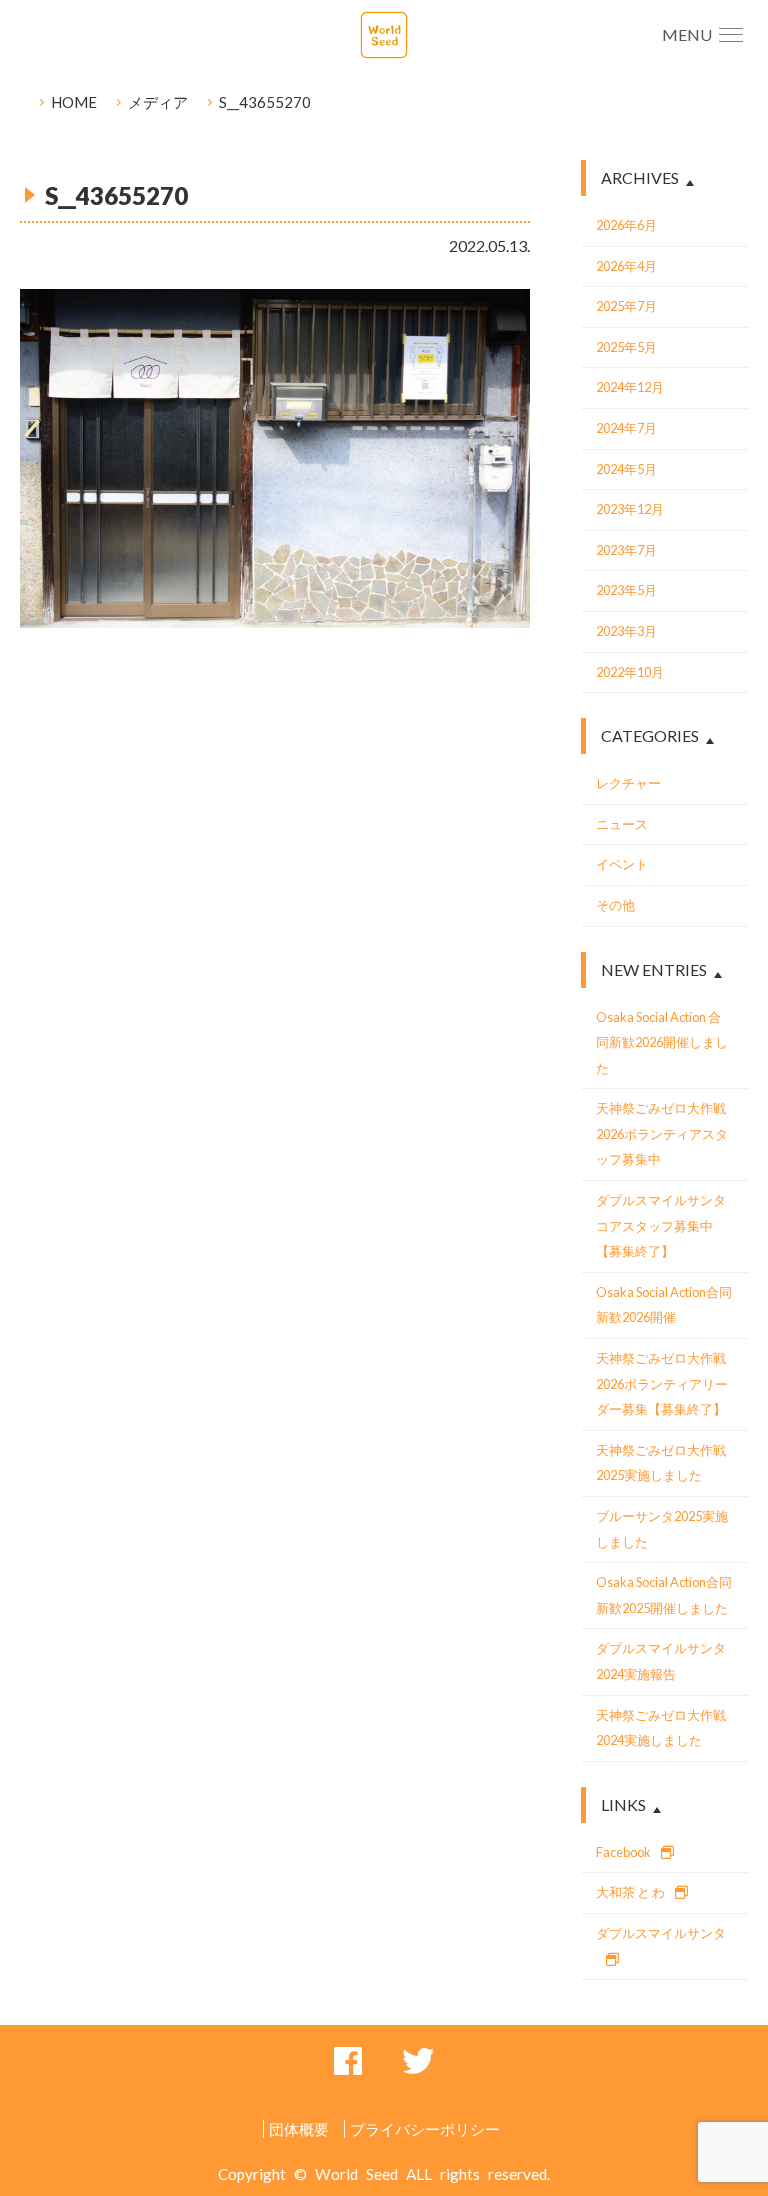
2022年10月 (630, 672)
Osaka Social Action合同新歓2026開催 (664, 1305)
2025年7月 (626, 306)
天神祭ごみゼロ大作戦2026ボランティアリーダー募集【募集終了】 (662, 1383)
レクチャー (628, 783)
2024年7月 (626, 428)
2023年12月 (630, 509)
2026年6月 (626, 225)
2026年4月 (626, 266)
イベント (622, 864)
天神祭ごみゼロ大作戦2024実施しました (661, 1728)
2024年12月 (630, 387)
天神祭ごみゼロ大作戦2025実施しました (661, 1463)
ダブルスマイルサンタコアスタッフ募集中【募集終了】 (661, 1225)
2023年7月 (626, 550)
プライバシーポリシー (425, 2129)
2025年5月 (626, 347)
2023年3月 (626, 631)
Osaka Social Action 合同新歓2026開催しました (662, 1042)
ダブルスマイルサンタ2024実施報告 (661, 1661)
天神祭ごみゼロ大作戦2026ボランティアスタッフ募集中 (662, 1133)
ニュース (622, 824)
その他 (615, 905)
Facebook (623, 1852)
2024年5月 (626, 469)
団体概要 (299, 2129)
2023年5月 (626, 590)
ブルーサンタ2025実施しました (662, 1529)
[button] (702, 35)
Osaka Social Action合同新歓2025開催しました (664, 1595)
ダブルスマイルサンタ (661, 1933)
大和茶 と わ (630, 1892)
